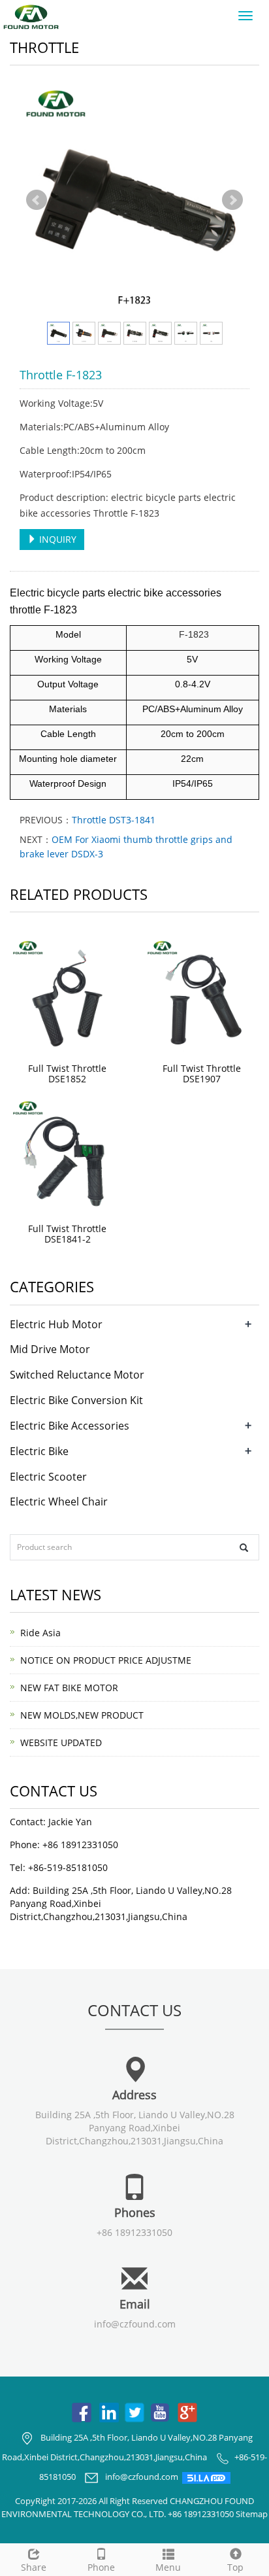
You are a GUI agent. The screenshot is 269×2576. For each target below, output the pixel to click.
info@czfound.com (135, 2324)
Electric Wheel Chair (59, 1502)
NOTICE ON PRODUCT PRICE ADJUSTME (106, 1660)
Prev (37, 200)
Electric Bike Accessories (70, 1426)
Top (235, 2567)
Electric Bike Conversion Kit (76, 1400)
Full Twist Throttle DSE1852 (67, 1073)
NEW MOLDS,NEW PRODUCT (82, 1715)
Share (34, 2567)
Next (232, 200)
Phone (101, 2567)
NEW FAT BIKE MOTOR (69, 1688)
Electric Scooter (48, 1477)
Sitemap (252, 2514)
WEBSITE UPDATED (61, 1743)
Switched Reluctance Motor (77, 1375)
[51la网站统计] (206, 2477)
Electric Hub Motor (56, 1324)
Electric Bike (39, 1451)
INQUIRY (56, 539)
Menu (168, 2567)
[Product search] (244, 1548)
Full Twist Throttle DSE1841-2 (67, 1234)
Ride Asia (40, 1633)
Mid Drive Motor (50, 1349)
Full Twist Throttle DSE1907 (202, 1073)
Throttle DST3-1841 (114, 820)
